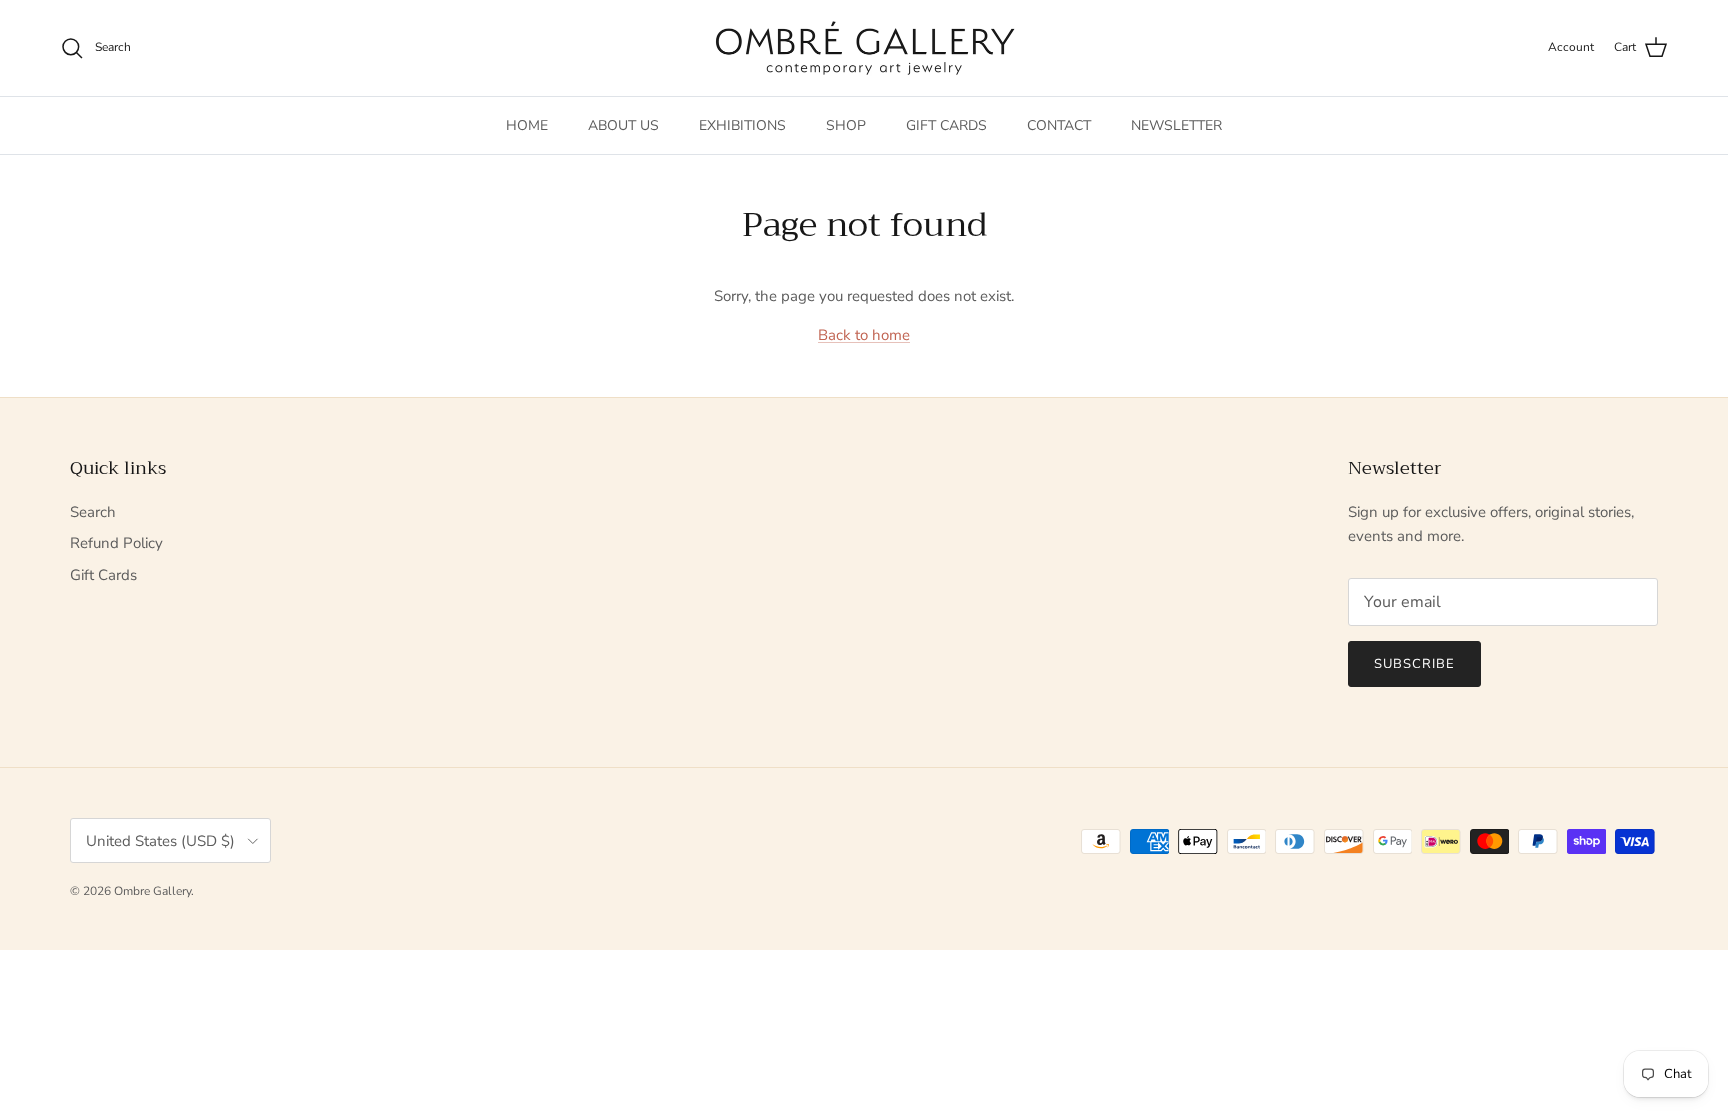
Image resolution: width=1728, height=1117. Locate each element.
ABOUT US (623, 125)
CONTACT (1059, 125)
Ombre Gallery (152, 891)
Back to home (864, 335)
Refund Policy (116, 543)
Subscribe (1414, 664)
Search (93, 512)
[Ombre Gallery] (864, 48)
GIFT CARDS (946, 125)
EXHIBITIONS (742, 125)
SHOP (846, 125)
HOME (527, 125)
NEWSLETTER (1176, 125)
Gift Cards (103, 575)
